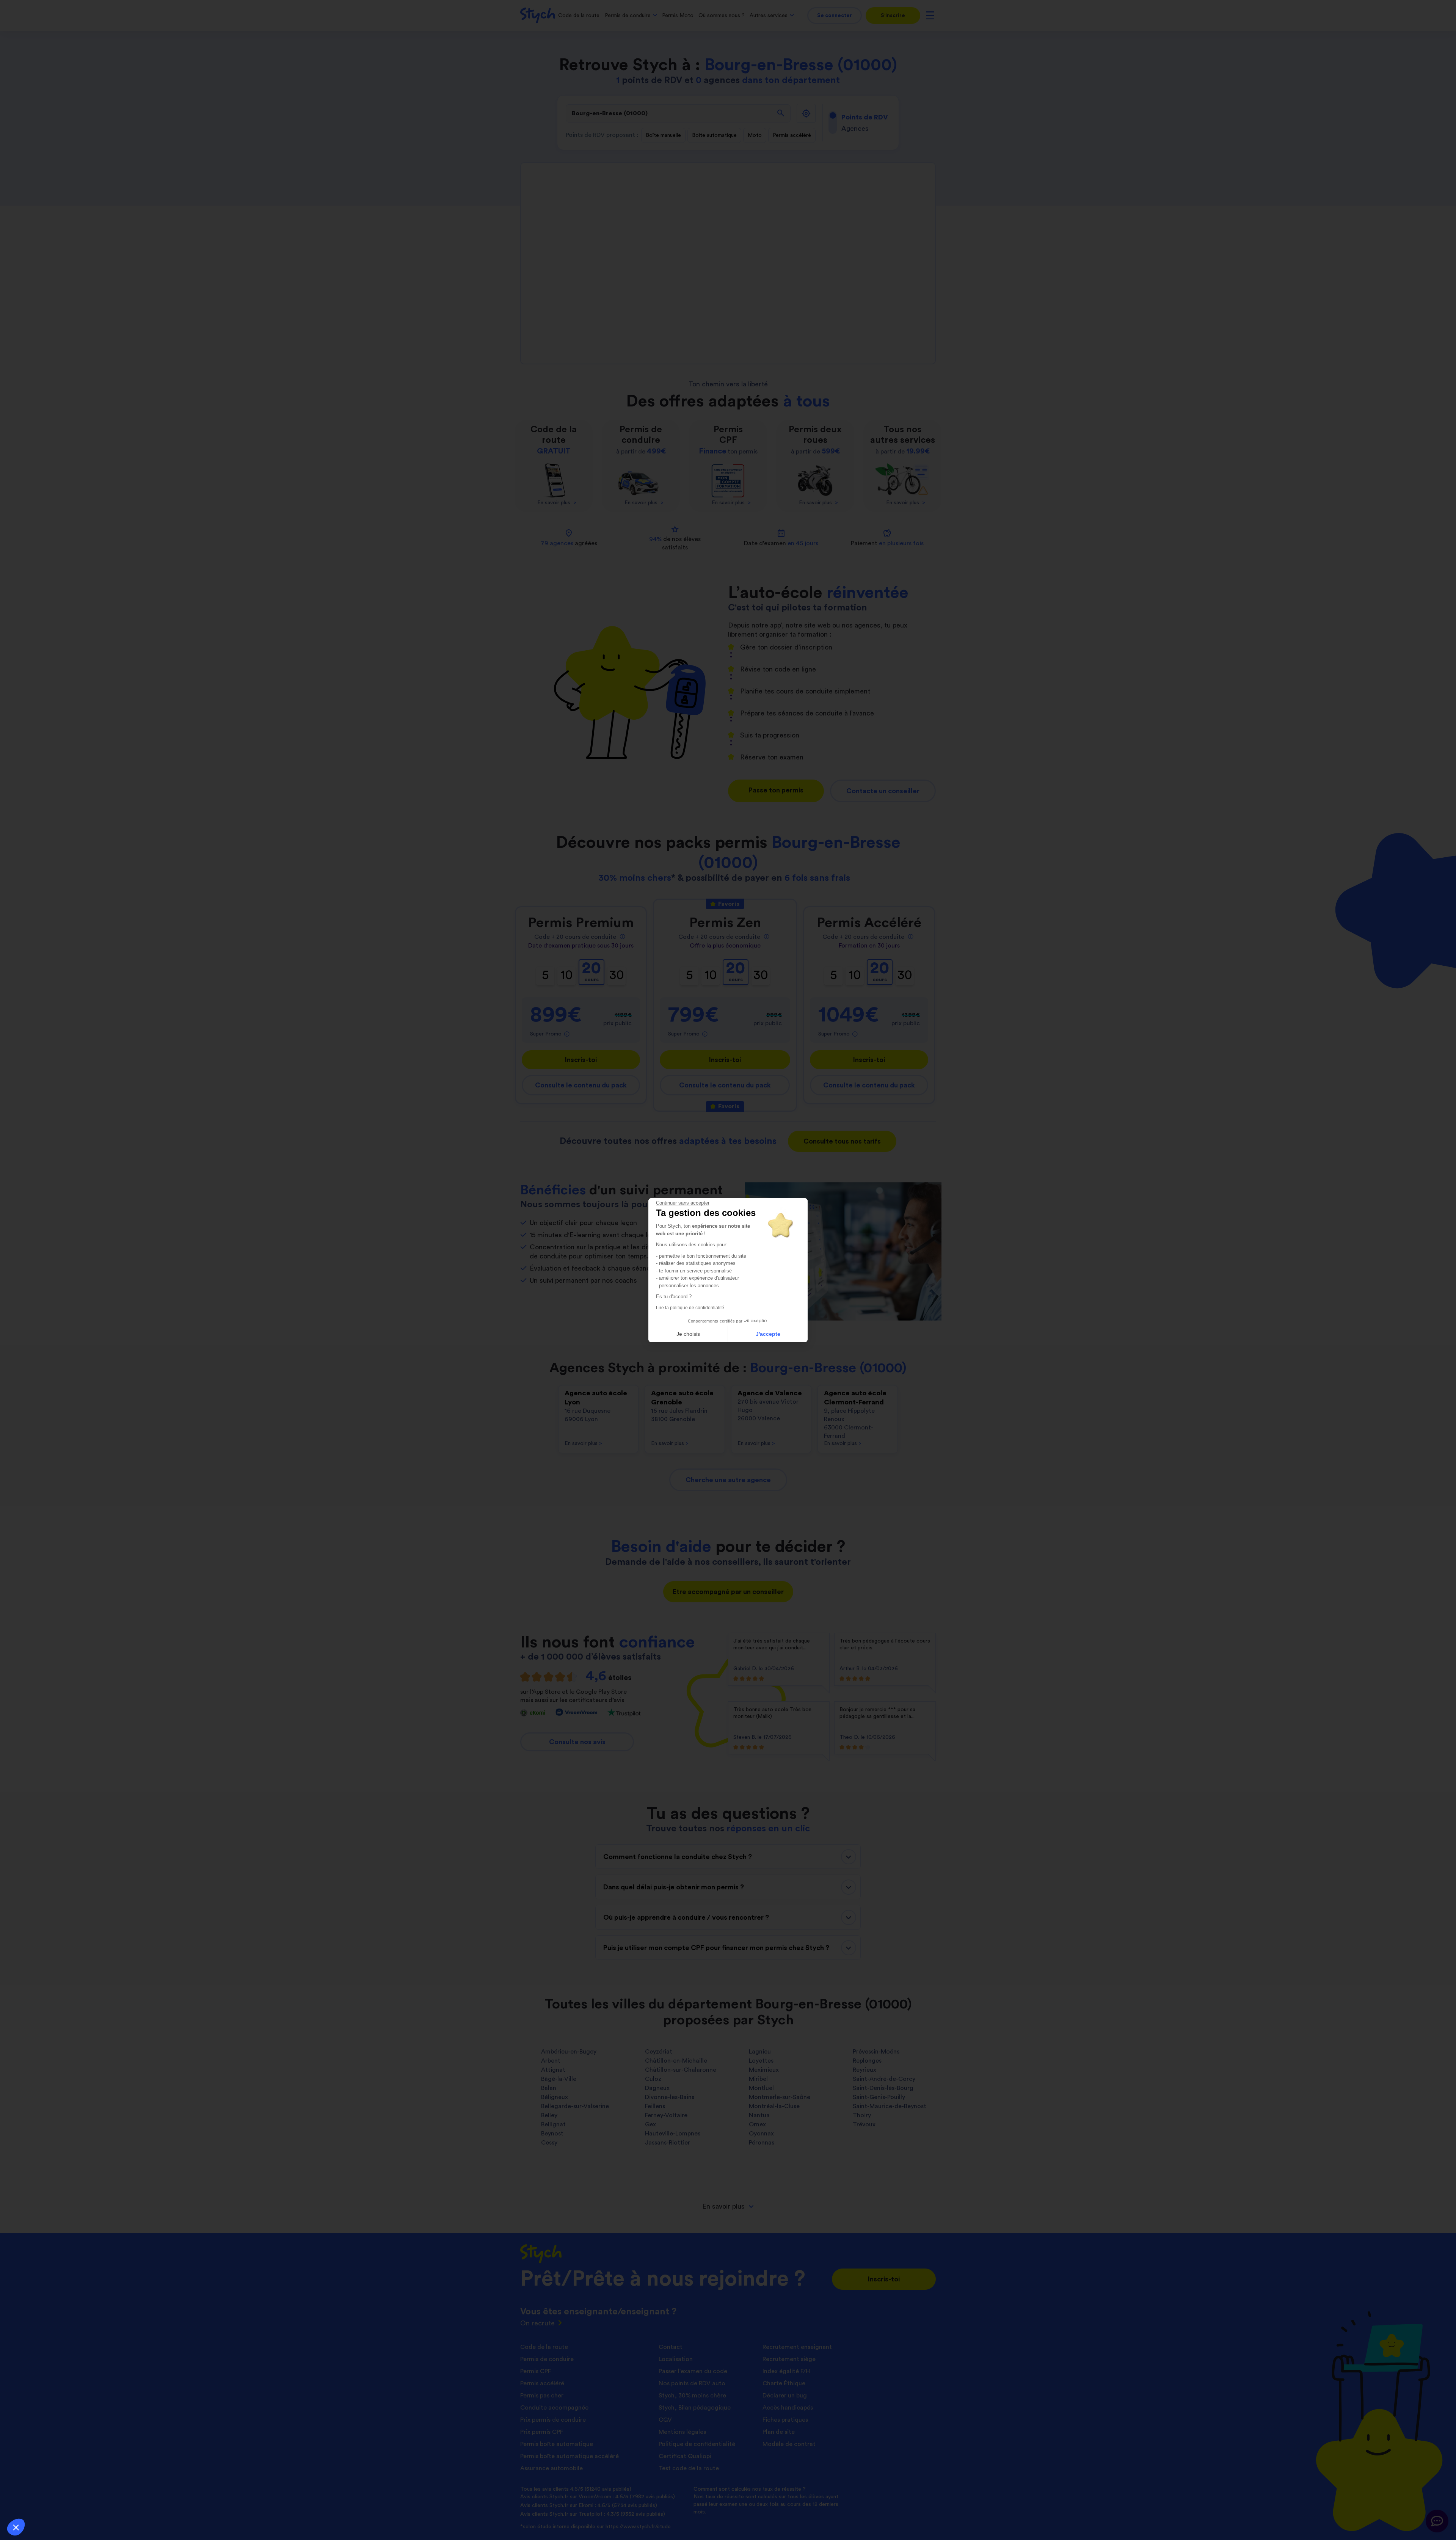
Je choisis (688, 1334)
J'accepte (768, 1334)
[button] (16, 2527)
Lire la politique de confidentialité (690, 1308)
